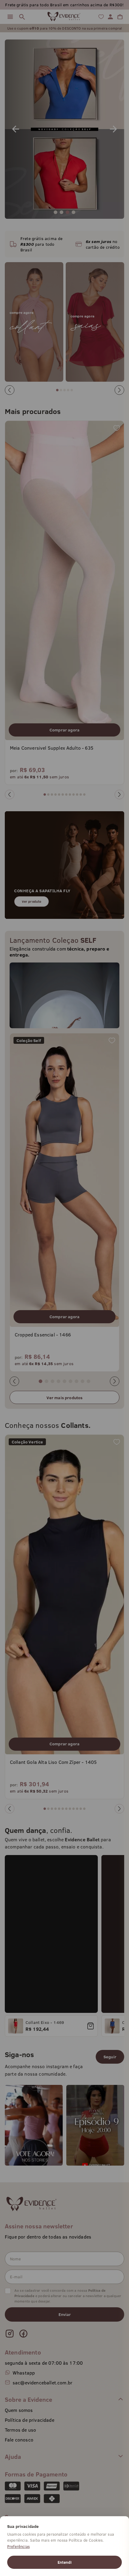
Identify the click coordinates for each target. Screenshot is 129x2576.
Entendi (64, 2562)
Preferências (18, 2546)
